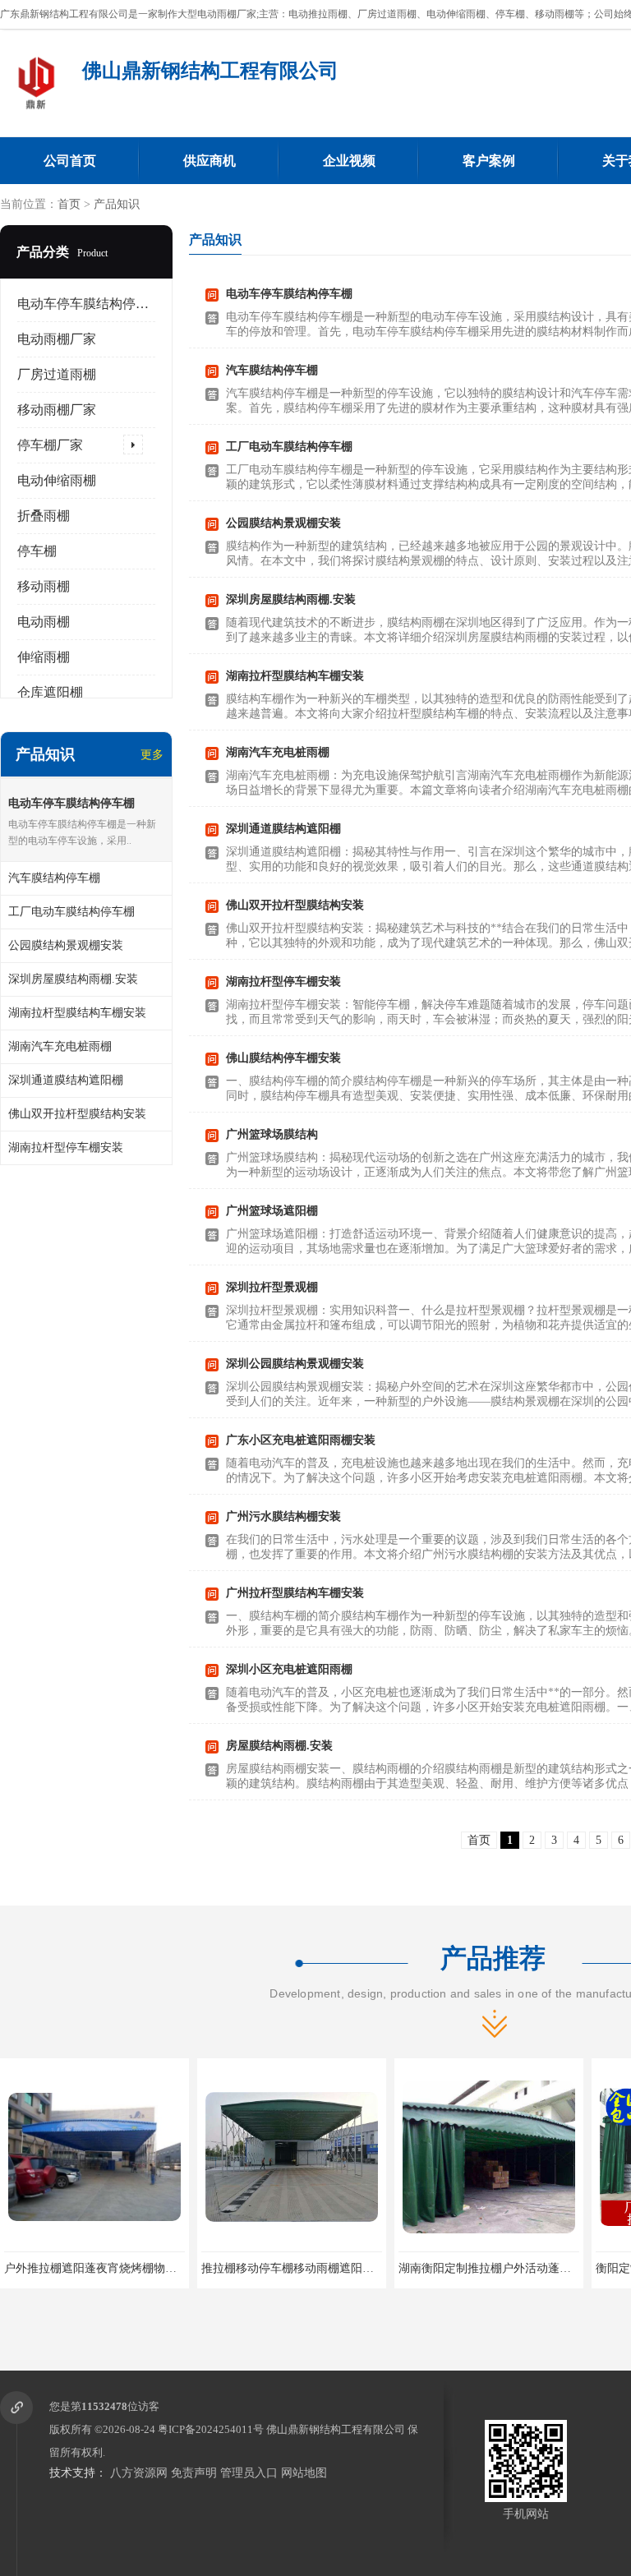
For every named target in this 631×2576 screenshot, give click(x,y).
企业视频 (349, 161)
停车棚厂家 (50, 445)
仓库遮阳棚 (50, 692)
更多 (152, 755)
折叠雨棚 (44, 516)
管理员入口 (249, 2473)
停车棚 (37, 551)
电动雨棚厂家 (57, 339)
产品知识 (117, 204)
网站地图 (304, 2473)
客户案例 (489, 161)
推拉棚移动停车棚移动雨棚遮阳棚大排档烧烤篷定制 (334, 2268)
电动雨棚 (44, 622)
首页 (69, 204)
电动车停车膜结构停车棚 (90, 304)
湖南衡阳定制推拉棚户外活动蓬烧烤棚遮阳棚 (514, 2268)
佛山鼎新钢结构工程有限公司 (336, 2429)
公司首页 (70, 161)
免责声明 (194, 2473)
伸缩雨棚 (44, 657)
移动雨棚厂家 (57, 410)
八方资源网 (139, 2473)
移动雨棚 (44, 586)
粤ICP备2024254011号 (211, 2429)
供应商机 (210, 161)
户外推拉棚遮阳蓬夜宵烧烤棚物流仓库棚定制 (119, 2268)
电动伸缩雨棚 (57, 480)
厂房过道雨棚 (57, 374)
